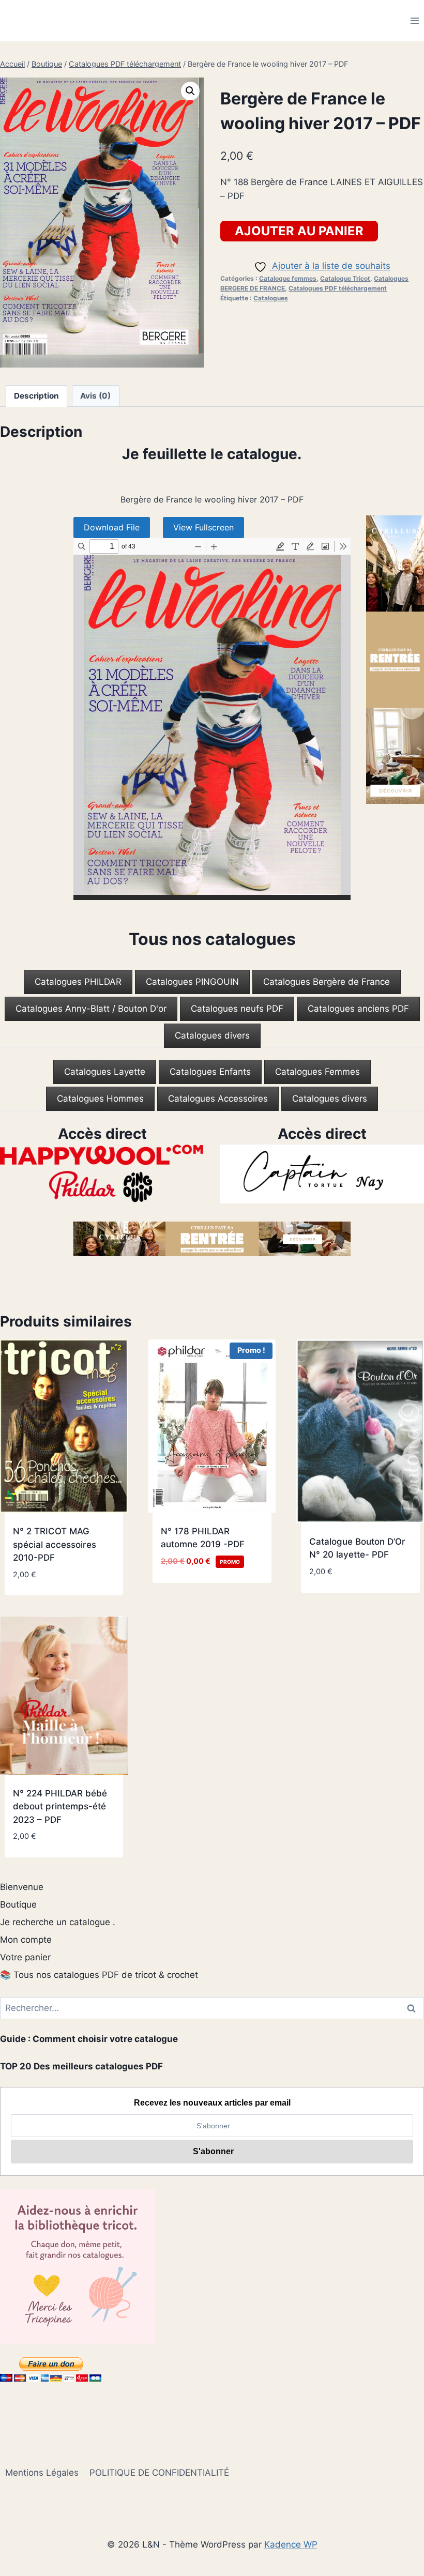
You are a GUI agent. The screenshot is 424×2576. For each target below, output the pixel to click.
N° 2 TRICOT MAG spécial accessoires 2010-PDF (55, 1544)
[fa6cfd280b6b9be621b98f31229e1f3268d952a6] (102, 1174)
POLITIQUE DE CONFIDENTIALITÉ (159, 2473)
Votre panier (25, 1957)
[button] (190, 91)
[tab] (78, 982)
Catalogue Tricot (345, 278)
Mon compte (26, 1940)
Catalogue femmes (288, 278)
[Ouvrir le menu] (414, 20)
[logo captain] (322, 1174)
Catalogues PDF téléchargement (338, 288)
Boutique (18, 1904)
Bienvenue (22, 1887)
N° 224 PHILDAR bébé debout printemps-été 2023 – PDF (60, 1807)
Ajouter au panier (299, 231)
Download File (112, 527)
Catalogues (271, 298)
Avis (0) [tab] (95, 396)
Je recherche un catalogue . (58, 1922)
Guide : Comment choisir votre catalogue (89, 2039)
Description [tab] (36, 396)
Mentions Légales (42, 2473)
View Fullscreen (203, 527)
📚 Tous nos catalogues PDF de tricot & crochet (99, 1975)
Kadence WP (291, 2544)
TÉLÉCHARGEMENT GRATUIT (197, 1585)
